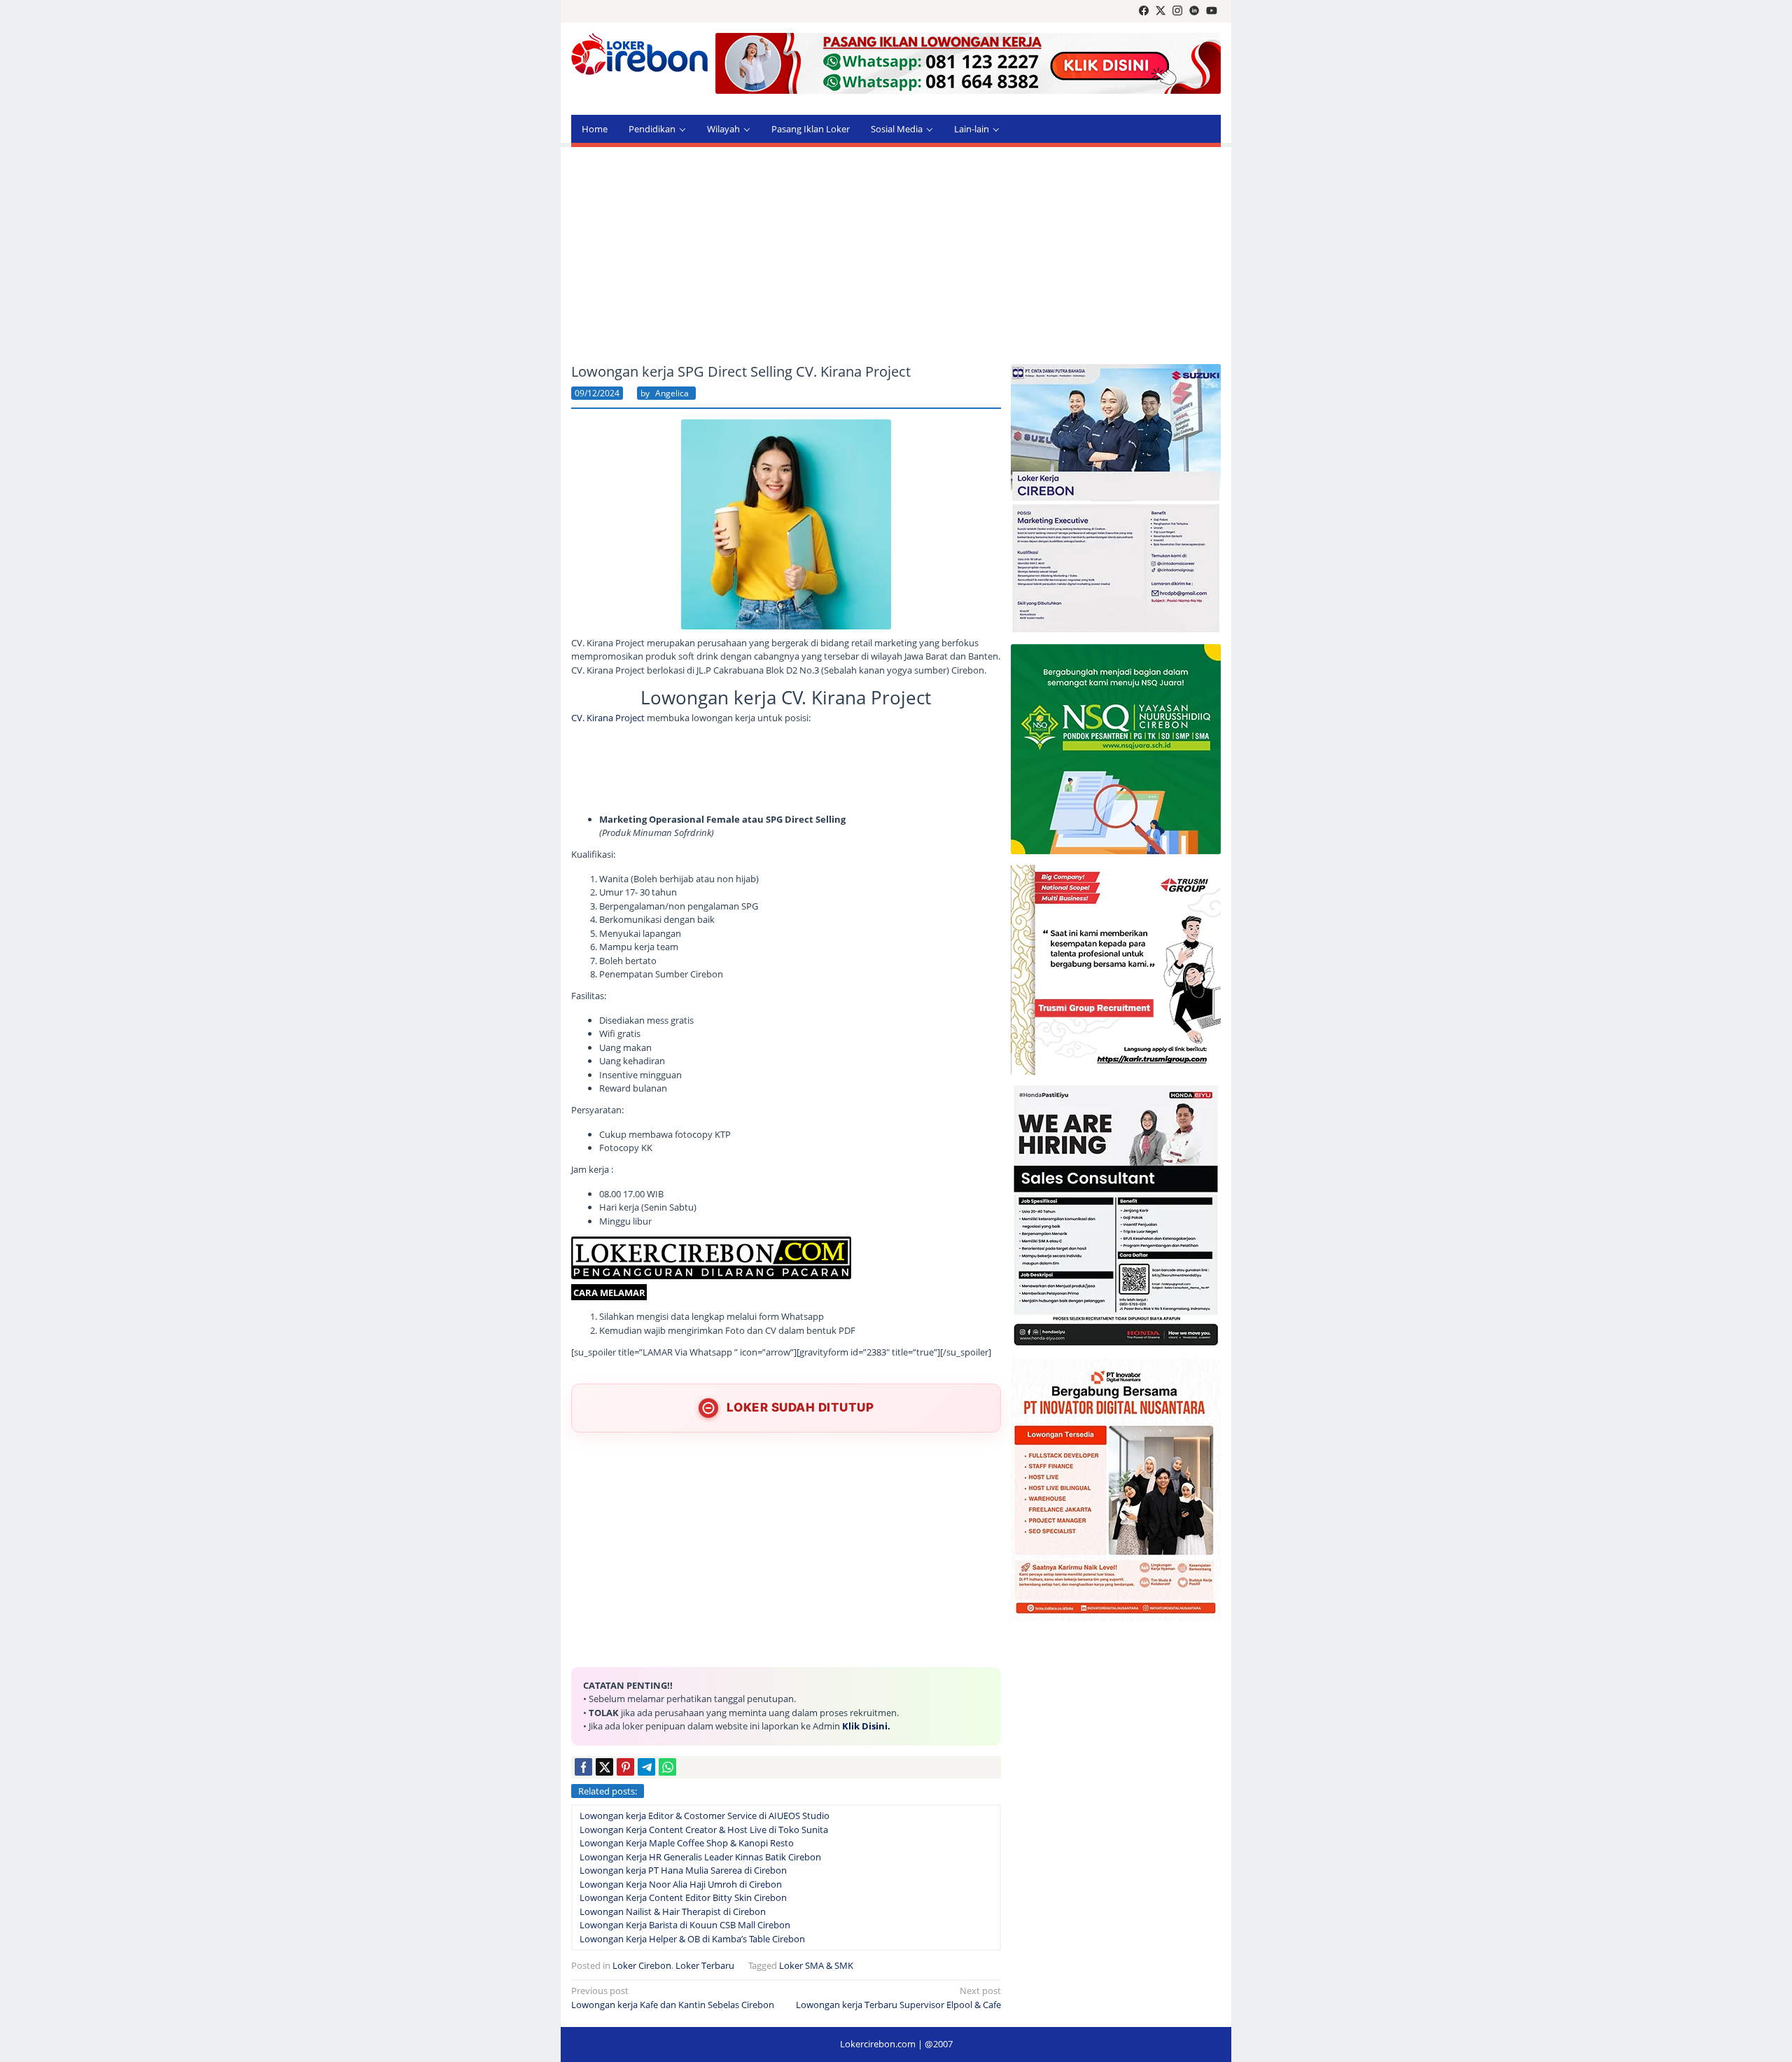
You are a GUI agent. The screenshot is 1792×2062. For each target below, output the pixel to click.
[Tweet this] (604, 1767)
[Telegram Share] (646, 1767)
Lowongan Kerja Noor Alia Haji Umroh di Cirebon (681, 1884)
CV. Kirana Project (608, 718)
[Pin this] (625, 1767)
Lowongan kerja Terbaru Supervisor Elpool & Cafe (898, 1998)
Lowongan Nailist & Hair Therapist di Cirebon (673, 1911)
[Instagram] (1177, 11)
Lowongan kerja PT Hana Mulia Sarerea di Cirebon (683, 1870)
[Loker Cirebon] (639, 56)
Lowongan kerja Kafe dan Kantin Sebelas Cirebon (673, 1998)
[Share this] (583, 1767)
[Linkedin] (1194, 11)
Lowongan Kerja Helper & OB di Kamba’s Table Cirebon (692, 1939)
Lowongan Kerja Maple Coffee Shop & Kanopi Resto (687, 1843)
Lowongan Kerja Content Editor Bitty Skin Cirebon (683, 1897)
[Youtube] (1212, 11)
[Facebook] (1144, 11)
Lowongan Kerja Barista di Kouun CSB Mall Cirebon (685, 1925)
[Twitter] (1161, 11)
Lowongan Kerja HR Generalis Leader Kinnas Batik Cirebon (700, 1857)
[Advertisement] (896, 256)
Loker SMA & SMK (816, 1965)
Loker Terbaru (705, 1965)
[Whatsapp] (667, 1767)
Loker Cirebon (642, 1965)
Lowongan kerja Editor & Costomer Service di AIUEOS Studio (705, 1816)
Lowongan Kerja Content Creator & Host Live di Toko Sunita (704, 1830)
